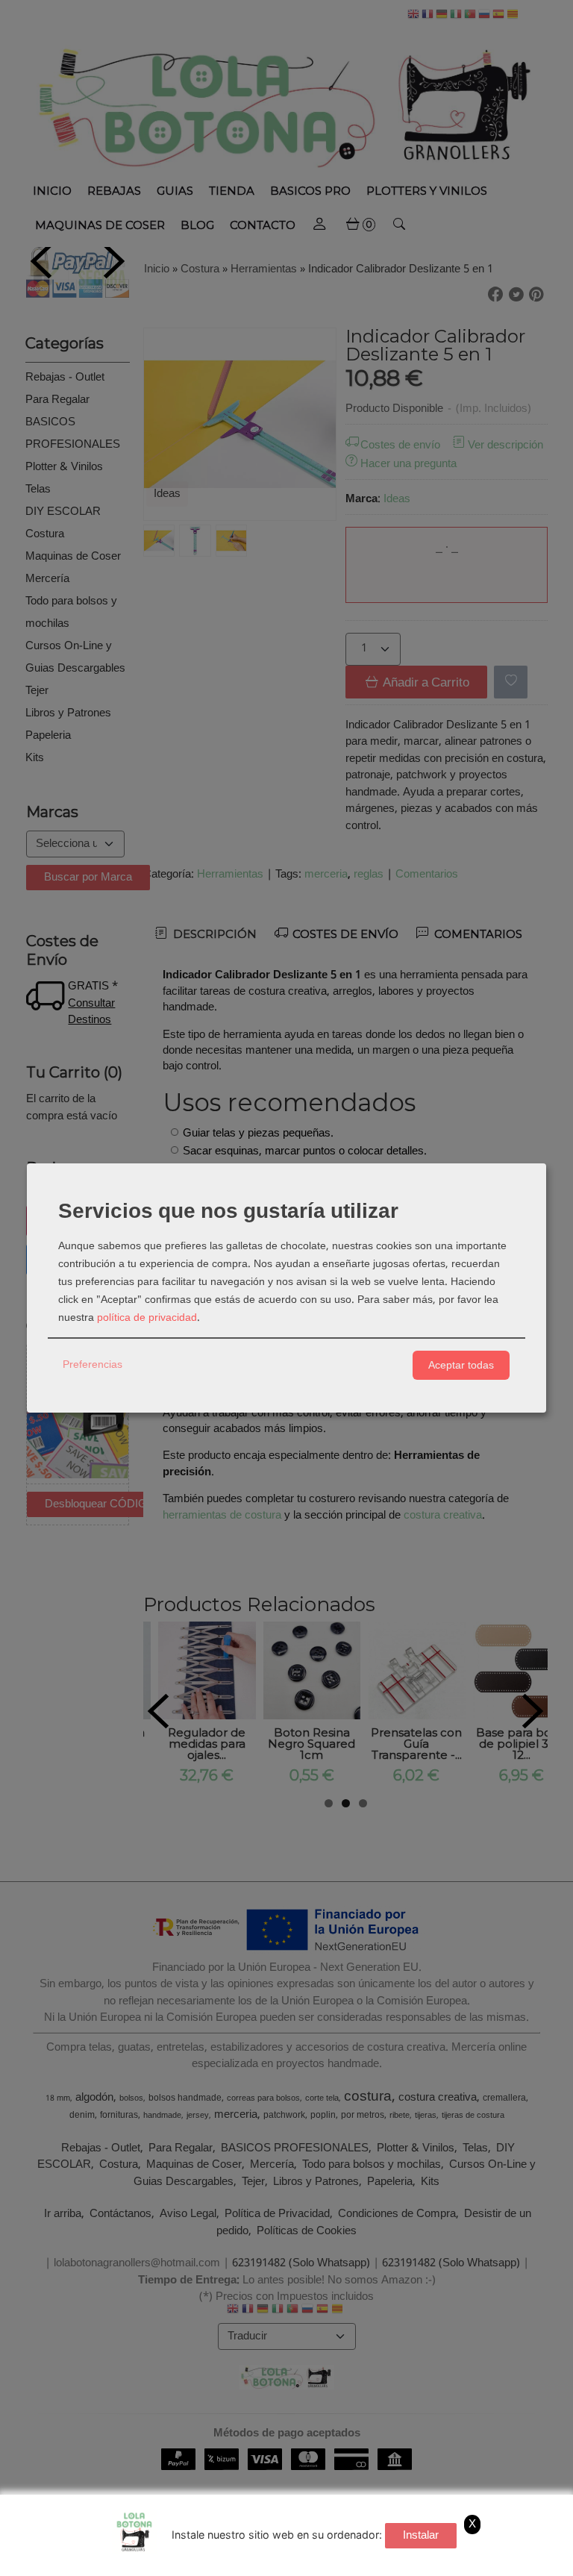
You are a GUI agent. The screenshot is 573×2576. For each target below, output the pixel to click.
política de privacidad (147, 1318)
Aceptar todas (461, 1365)
